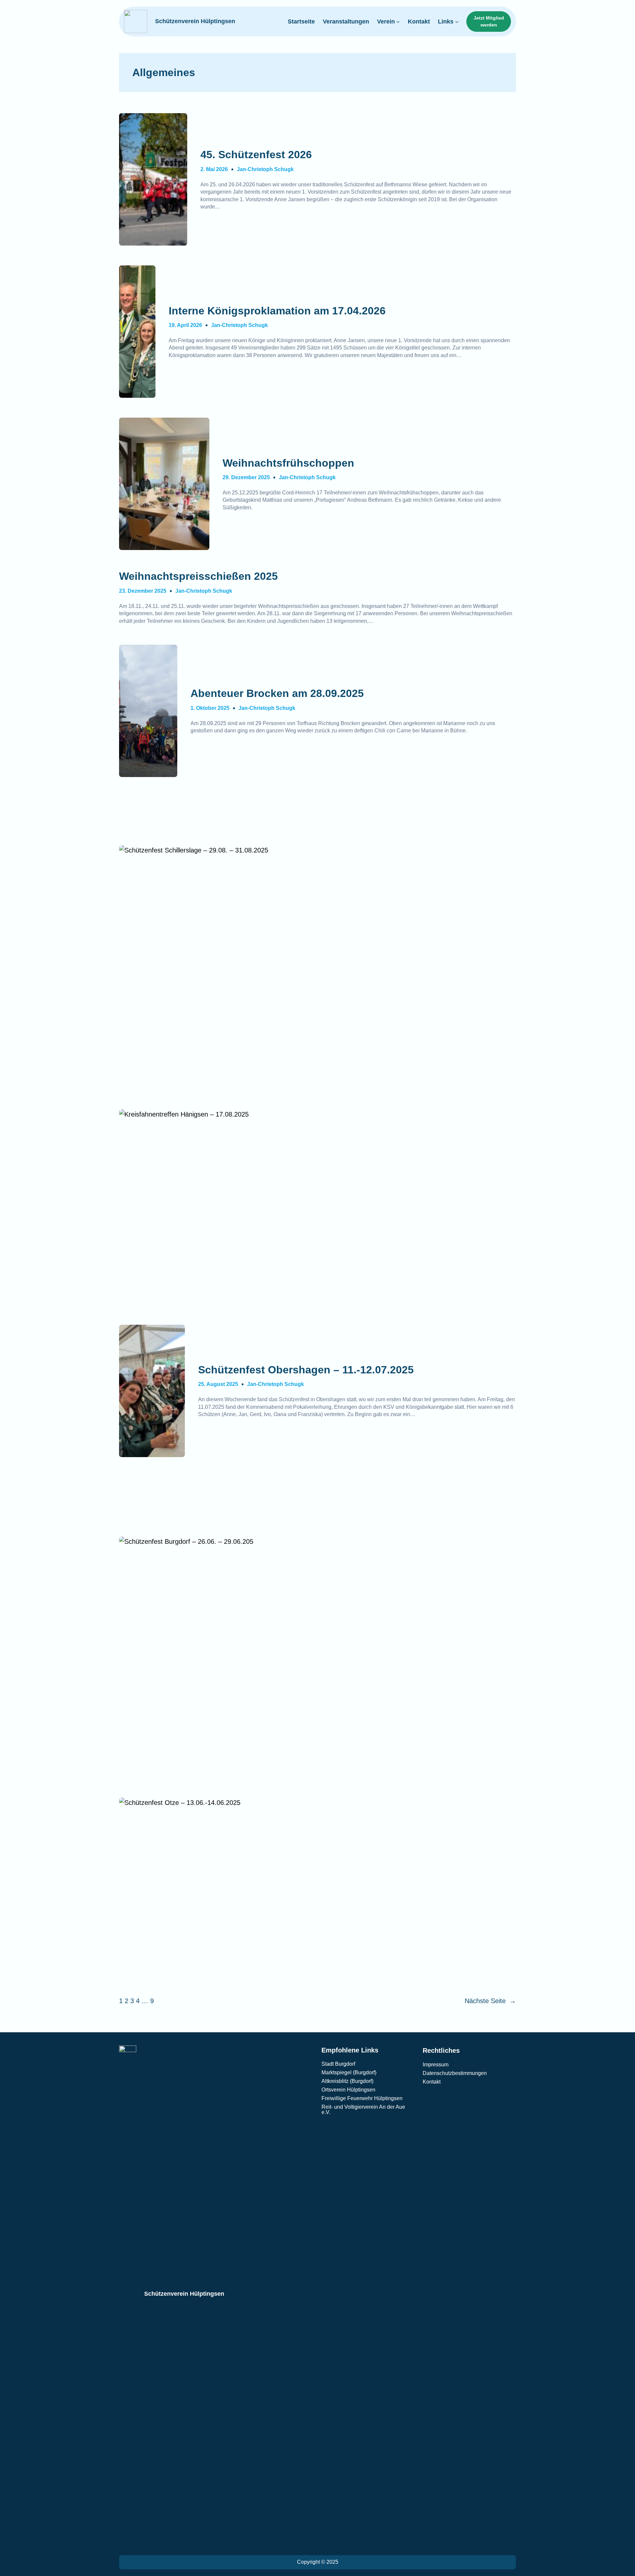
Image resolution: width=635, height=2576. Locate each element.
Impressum (436, 2065)
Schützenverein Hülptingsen (195, 21)
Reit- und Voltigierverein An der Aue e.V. (363, 2110)
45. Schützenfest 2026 (256, 155)
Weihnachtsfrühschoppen (288, 463)
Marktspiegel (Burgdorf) (349, 2072)
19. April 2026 (185, 325)
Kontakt (432, 2082)
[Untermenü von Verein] (398, 22)
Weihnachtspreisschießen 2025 (198, 576)
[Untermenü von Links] (457, 22)
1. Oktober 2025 (210, 708)
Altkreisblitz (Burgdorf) (347, 2081)
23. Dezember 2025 (143, 591)
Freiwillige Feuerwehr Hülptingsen (362, 2098)
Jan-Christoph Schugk (265, 169)
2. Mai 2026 (214, 169)
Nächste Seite (490, 2001)
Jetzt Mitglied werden (489, 21)
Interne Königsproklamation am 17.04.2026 (277, 311)
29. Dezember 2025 (246, 477)
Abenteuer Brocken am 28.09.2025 (277, 693)
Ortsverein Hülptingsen (348, 2090)
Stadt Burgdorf (338, 2064)
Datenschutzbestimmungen (455, 2073)
